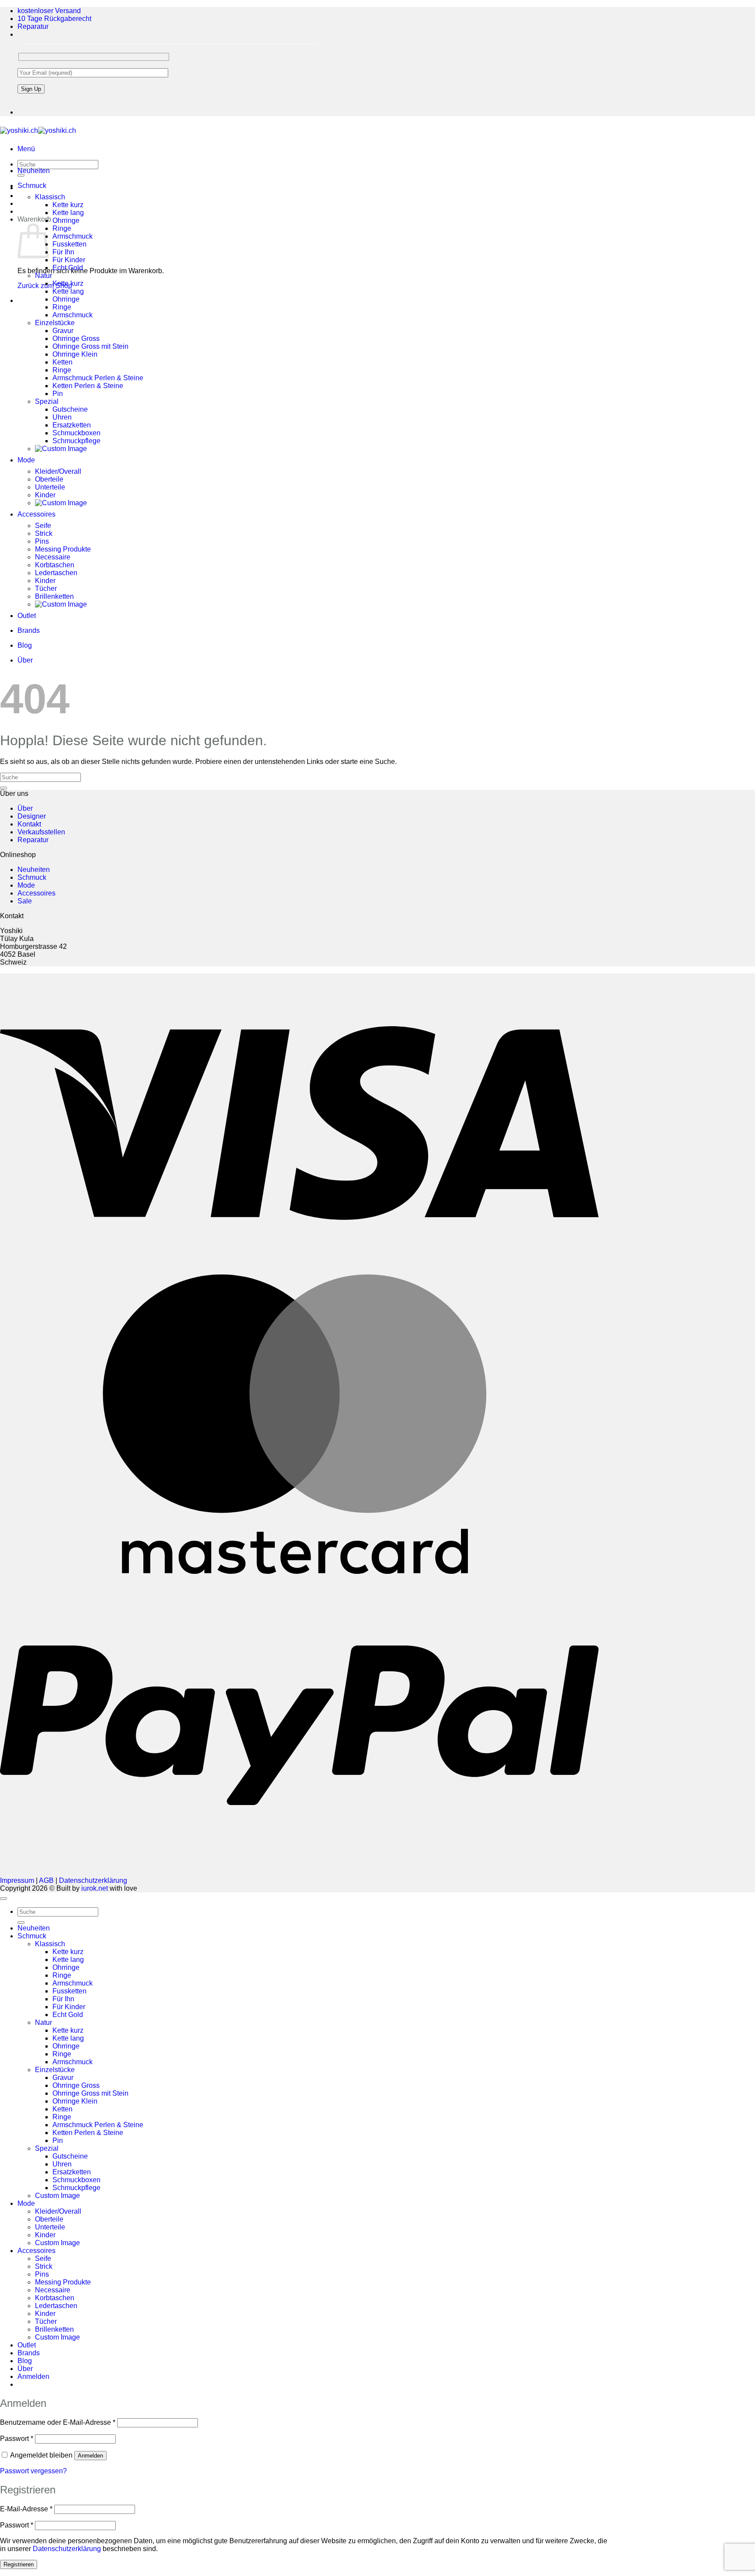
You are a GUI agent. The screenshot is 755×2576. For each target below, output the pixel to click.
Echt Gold (68, 268)
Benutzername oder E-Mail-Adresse (58, 2422)
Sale (25, 901)
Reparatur (33, 26)
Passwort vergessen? (33, 2471)
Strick (44, 533)
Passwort (17, 2439)
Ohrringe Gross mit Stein (90, 346)
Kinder (45, 495)
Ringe (62, 228)
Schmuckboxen (76, 433)
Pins (42, 541)
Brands (29, 630)
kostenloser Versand (49, 11)
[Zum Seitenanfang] (3, 1899)
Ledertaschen (56, 573)
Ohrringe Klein (75, 354)
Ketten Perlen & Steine (88, 386)
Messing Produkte (63, 549)
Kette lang (68, 213)
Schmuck (32, 186)
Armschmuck (73, 236)
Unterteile (50, 487)
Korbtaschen (55, 565)
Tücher (46, 588)
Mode (26, 460)
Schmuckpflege (76, 441)
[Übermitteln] (3, 788)
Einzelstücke (55, 323)
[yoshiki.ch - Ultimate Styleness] (38, 130)
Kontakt (29, 824)
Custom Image (57, 2196)
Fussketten (69, 244)
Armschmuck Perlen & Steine (98, 378)
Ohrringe (66, 220)
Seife (43, 526)
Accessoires (36, 514)
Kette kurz (68, 205)
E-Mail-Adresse (26, 2509)
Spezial (47, 401)
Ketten (62, 362)
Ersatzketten (72, 425)
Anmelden (90, 2456)
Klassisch (50, 197)
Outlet (27, 616)
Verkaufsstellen (41, 832)
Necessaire (53, 557)
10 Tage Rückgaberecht (54, 19)
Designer (32, 816)
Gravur (63, 331)
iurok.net (95, 1888)
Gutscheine (70, 409)
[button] (26, 149)
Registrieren (19, 2564)
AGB (46, 1880)
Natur (43, 276)
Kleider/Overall (58, 471)
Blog (25, 645)
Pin (58, 394)
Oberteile (49, 479)
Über (25, 660)
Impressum (17, 1880)
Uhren (62, 417)
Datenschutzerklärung (93, 1880)
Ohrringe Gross (76, 338)
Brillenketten (54, 596)
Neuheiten (34, 171)
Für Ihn (63, 252)
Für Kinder (69, 260)
